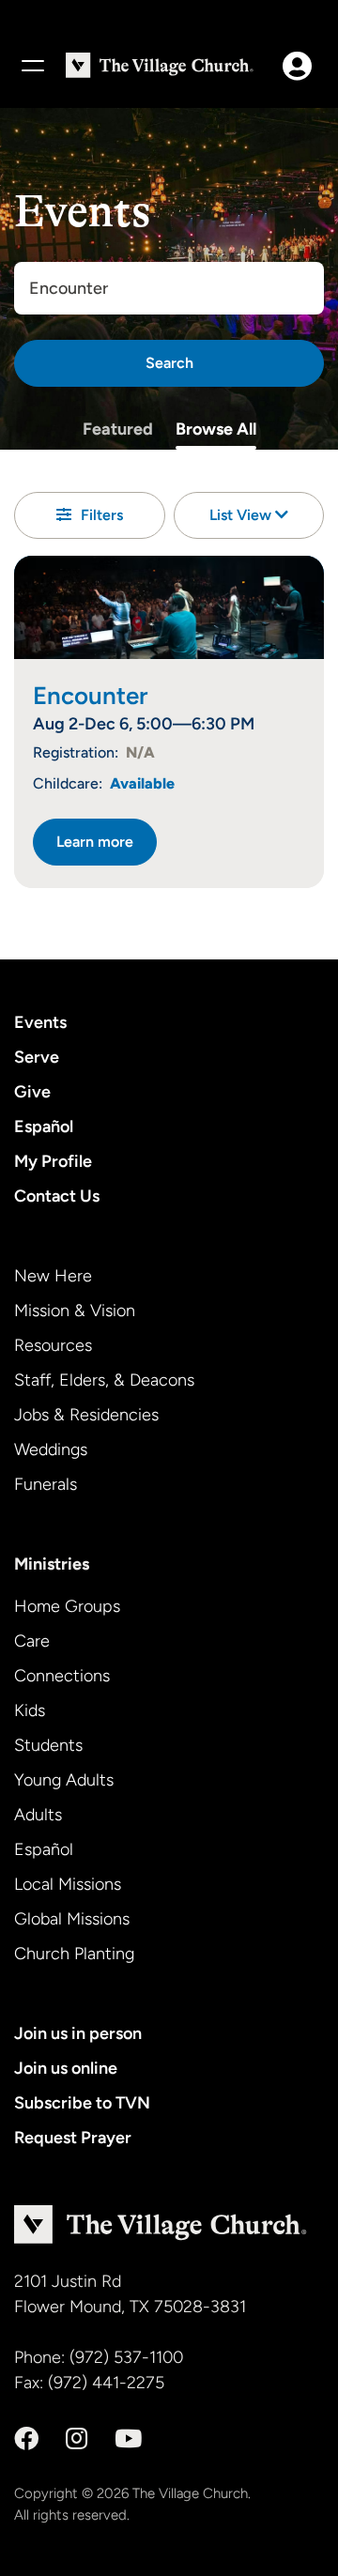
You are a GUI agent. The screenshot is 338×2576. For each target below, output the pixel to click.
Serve (37, 1057)
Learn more (95, 842)
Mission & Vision (75, 1311)
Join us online (66, 2068)
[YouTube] (128, 2439)
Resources (53, 1345)
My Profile (53, 1161)
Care (32, 1641)
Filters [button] (102, 515)
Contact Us (57, 1196)
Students (48, 1745)
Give (32, 1092)
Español (44, 1127)
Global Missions (72, 1919)
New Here (53, 1276)
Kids (30, 1710)
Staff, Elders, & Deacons (104, 1380)
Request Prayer (73, 2138)
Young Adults (64, 1780)
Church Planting (74, 1954)
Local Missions (68, 1884)
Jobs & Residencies (86, 1415)
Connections (62, 1676)
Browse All (216, 429)
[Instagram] (77, 2439)
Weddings (51, 1449)
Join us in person (78, 2033)
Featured (118, 429)
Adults (38, 1815)
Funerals (46, 1484)
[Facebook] (26, 2439)
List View (242, 515)
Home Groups (67, 1606)
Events (40, 1022)
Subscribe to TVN (82, 2103)
